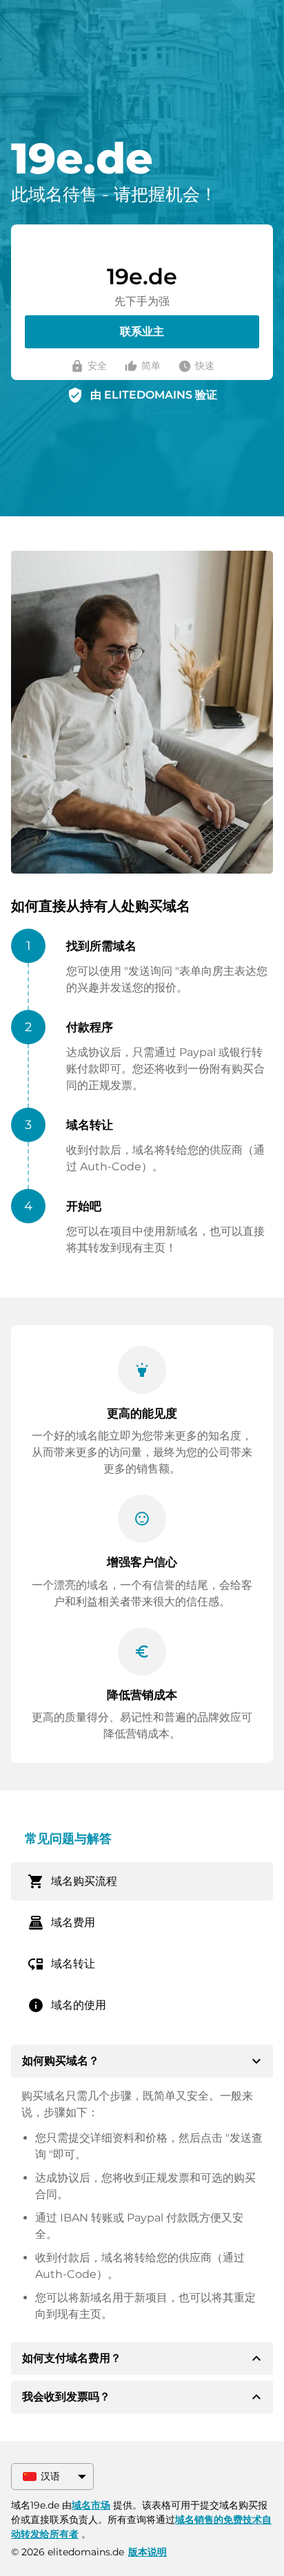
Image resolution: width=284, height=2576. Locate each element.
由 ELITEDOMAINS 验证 (154, 395)
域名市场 (91, 2505)
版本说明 (148, 2552)
